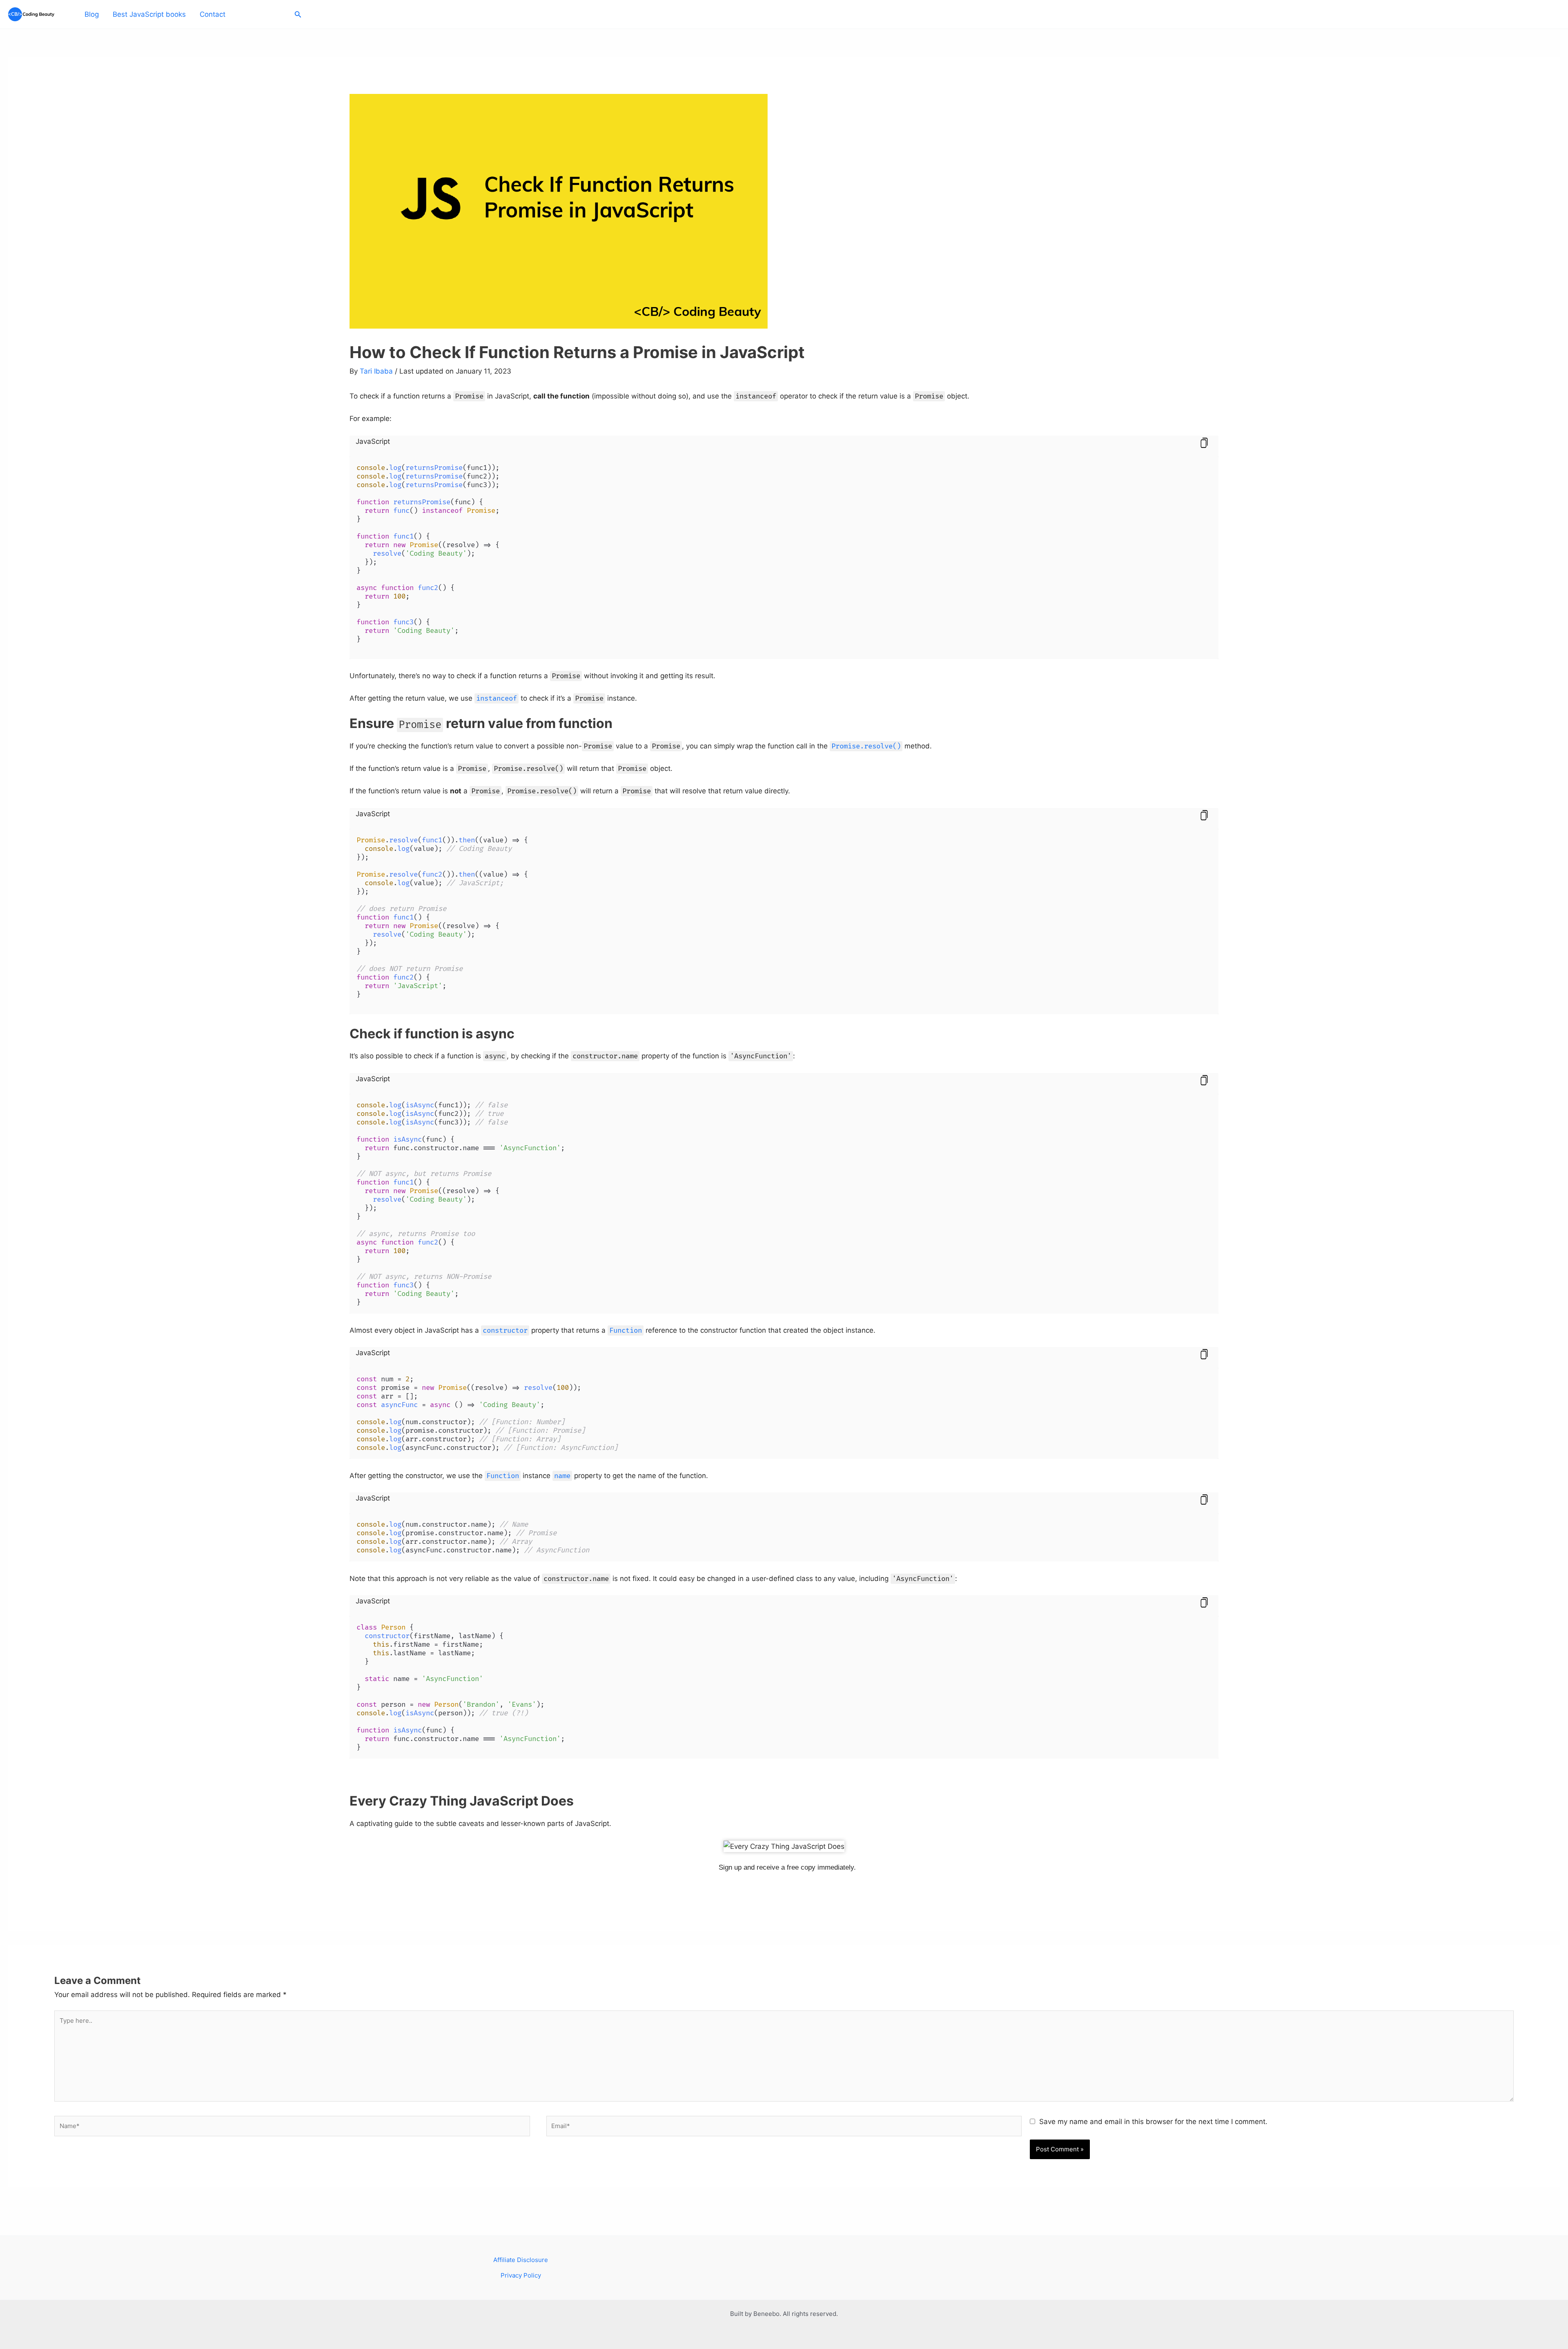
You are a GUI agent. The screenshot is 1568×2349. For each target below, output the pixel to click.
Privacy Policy (521, 2275)
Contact (213, 14)
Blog (92, 14)
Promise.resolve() (866, 746)
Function (626, 1330)
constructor (505, 1330)
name (562, 1476)
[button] (298, 14)
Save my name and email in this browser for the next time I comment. (1153, 2122)
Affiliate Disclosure (521, 2260)
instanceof (497, 698)
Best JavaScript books (149, 14)
